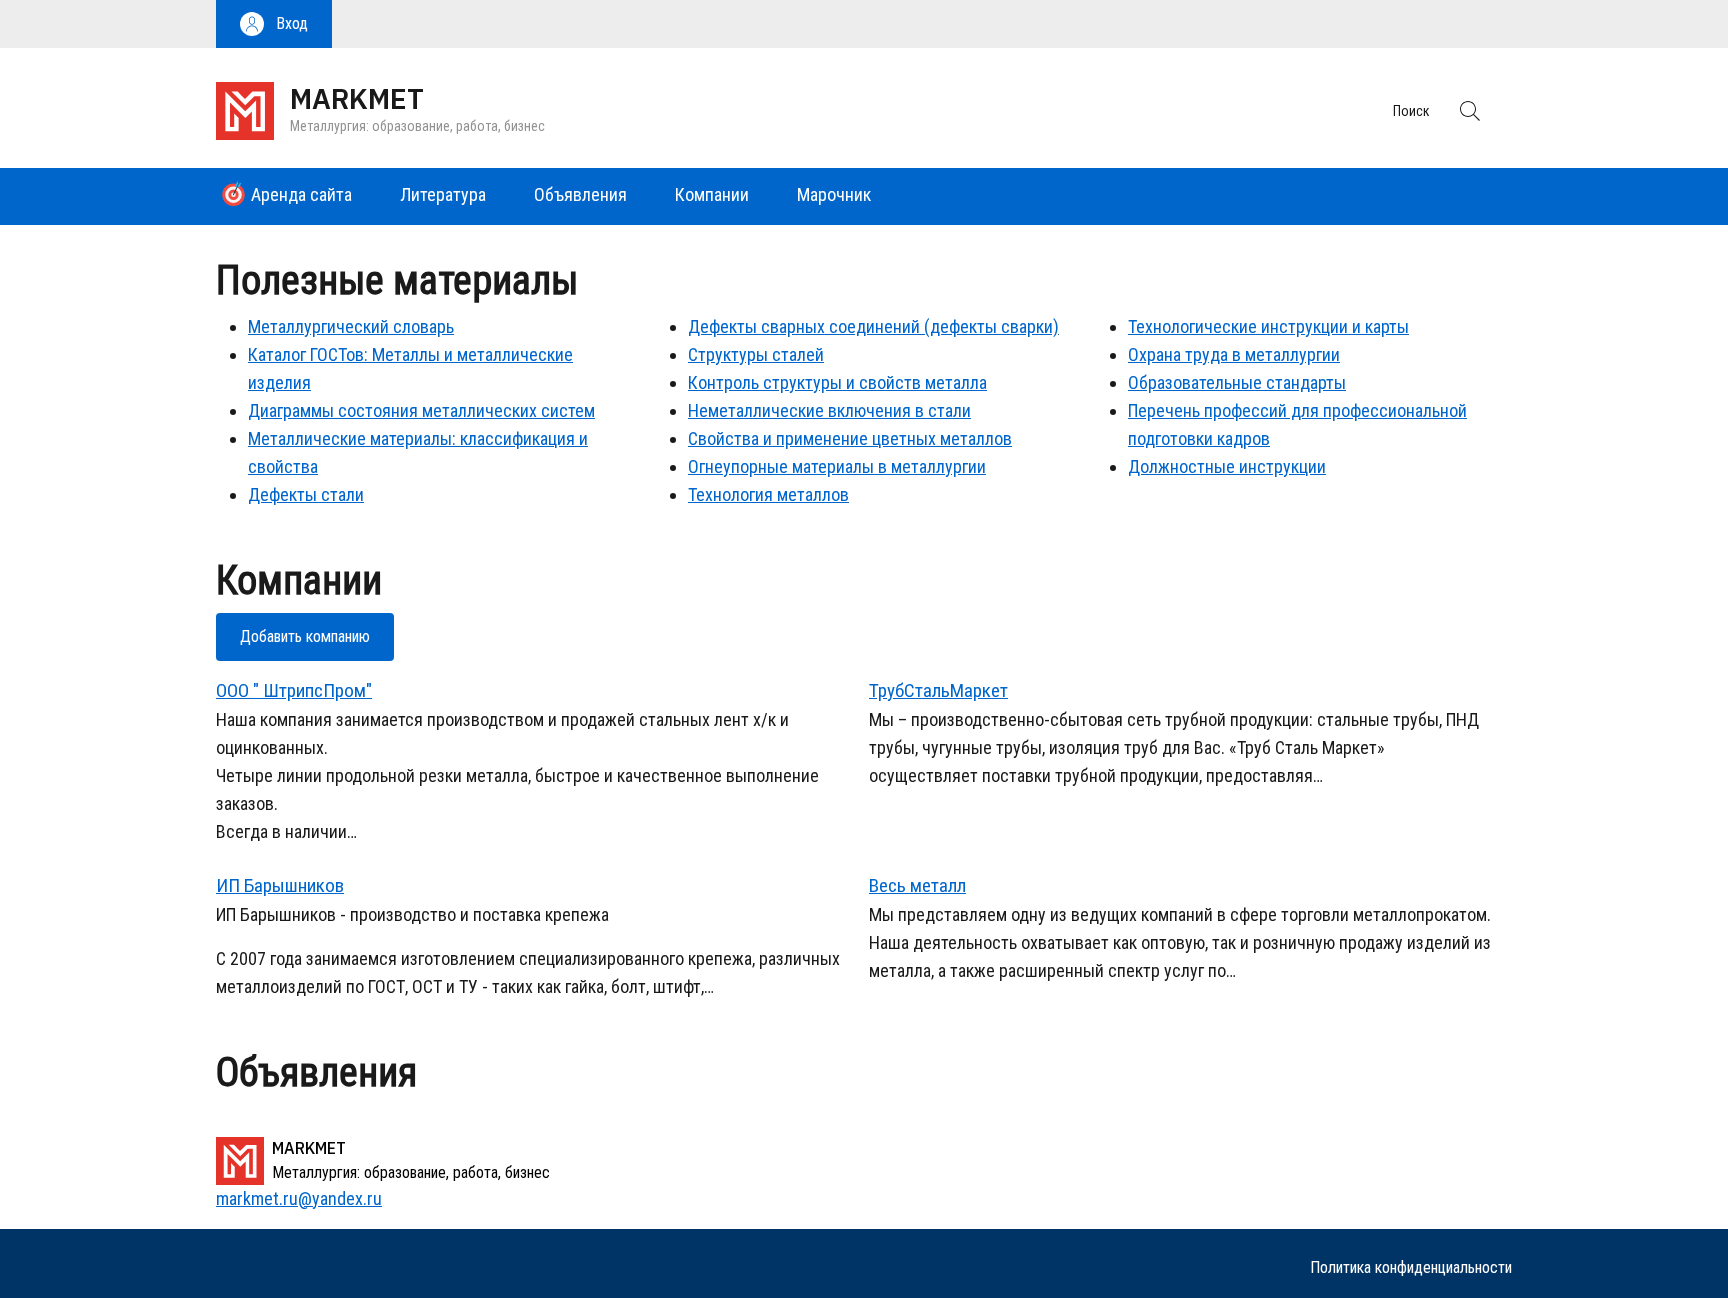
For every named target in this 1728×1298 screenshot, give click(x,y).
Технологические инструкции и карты (1268, 326)
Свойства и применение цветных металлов (850, 438)
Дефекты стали (306, 494)
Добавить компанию (305, 636)
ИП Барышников (280, 885)
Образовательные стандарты (1237, 382)
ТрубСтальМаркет (938, 690)
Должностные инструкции (1227, 466)
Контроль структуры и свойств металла (837, 382)
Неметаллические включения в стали (829, 410)
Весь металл (917, 885)
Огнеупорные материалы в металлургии (837, 466)
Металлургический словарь (351, 326)
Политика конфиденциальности (1411, 1267)
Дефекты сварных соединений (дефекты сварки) (873, 326)
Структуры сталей (756, 354)
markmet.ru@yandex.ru (299, 1198)
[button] (274, 24)
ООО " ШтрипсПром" (294, 690)
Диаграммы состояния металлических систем (421, 410)
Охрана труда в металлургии (1234, 354)
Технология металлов (768, 494)
